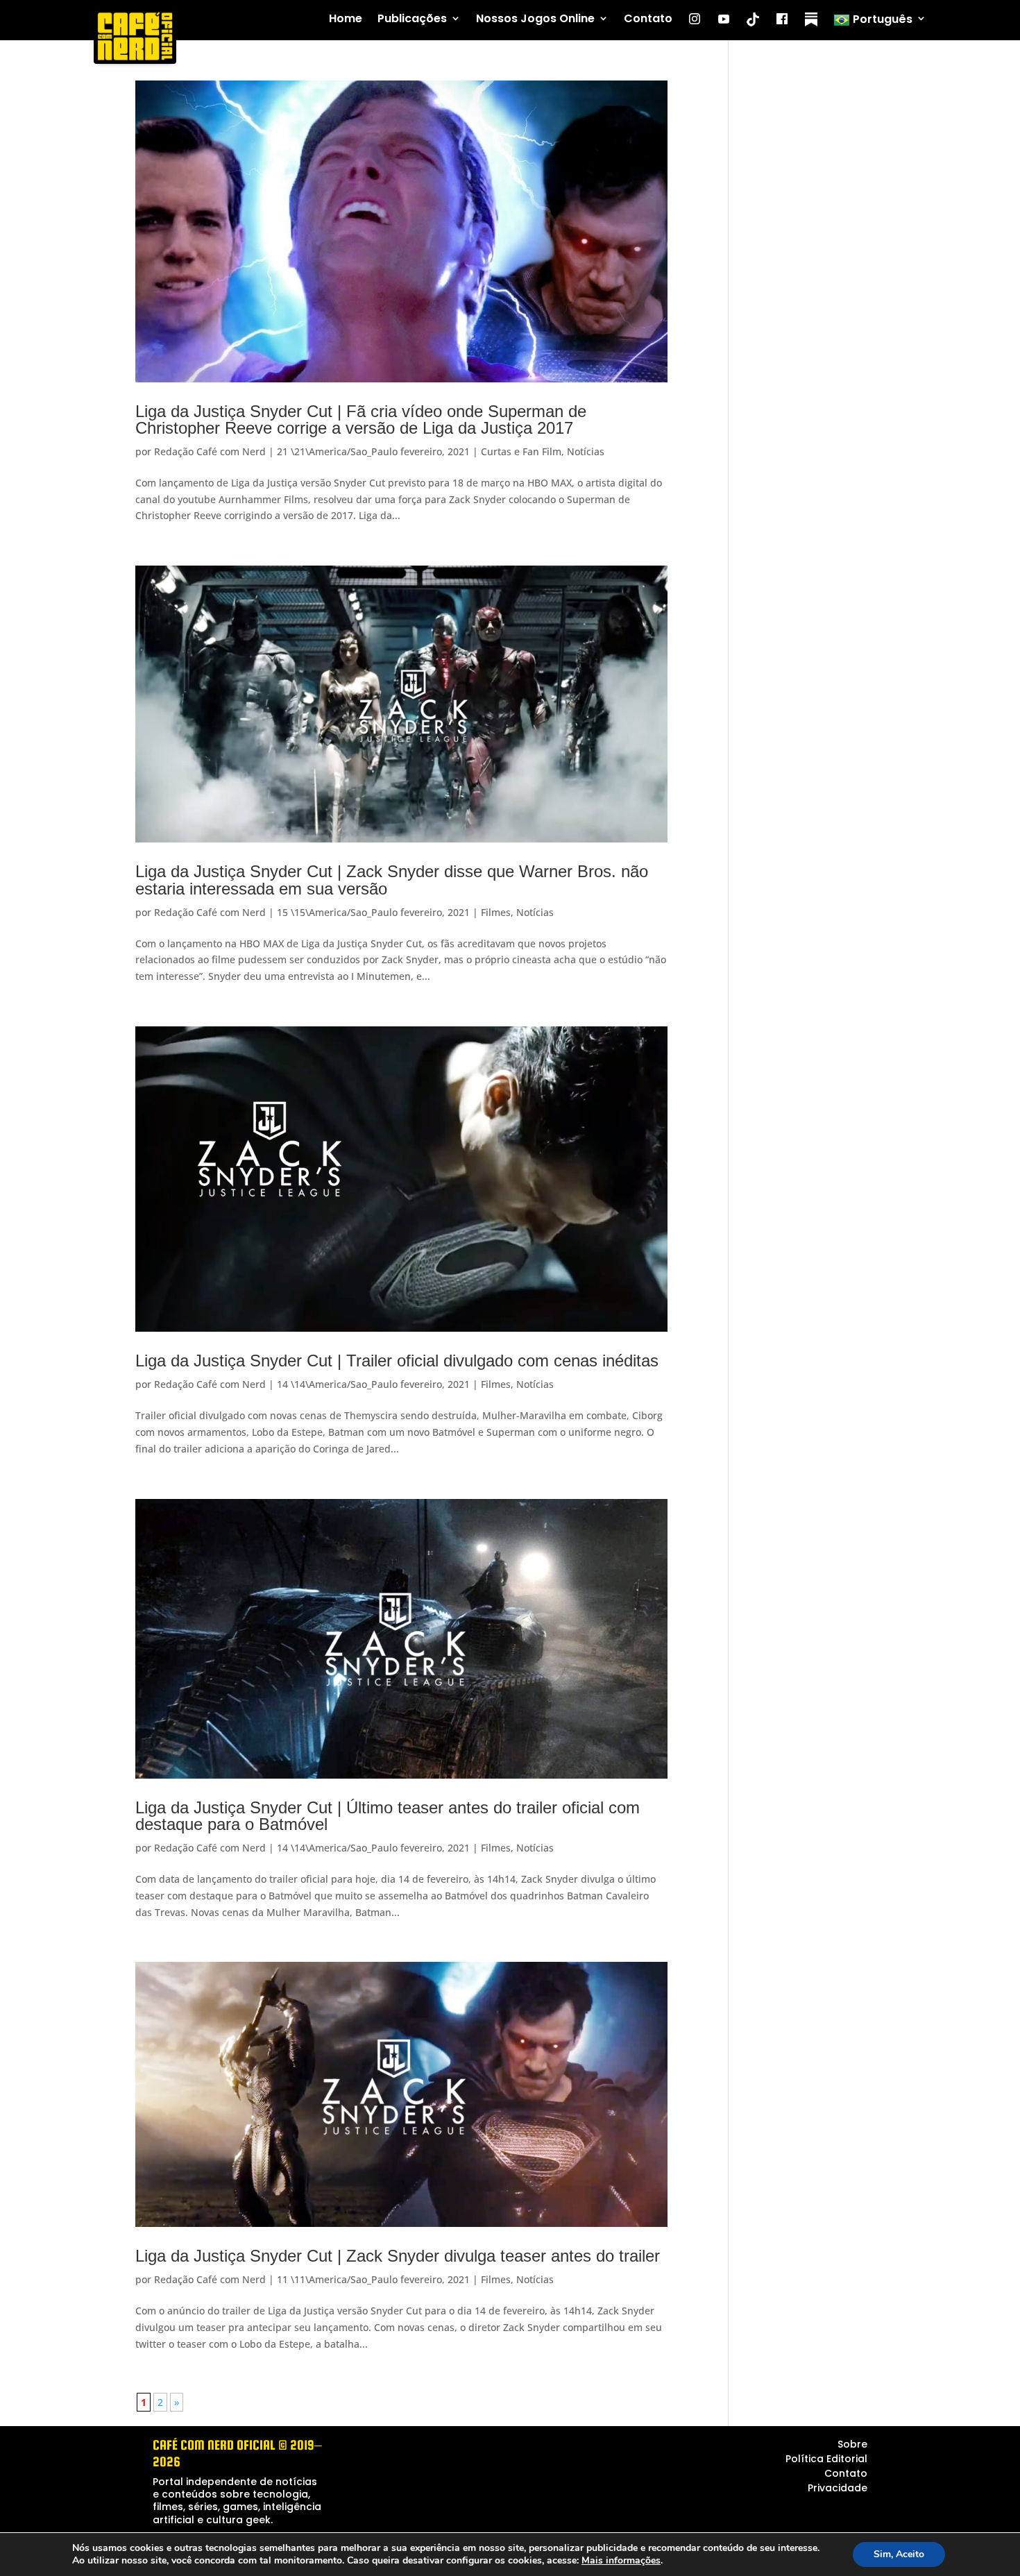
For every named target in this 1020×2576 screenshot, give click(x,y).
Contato (648, 19)
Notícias (586, 451)
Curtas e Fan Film (521, 451)
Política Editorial (826, 2459)
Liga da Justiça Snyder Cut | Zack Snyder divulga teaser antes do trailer (398, 2256)
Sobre (852, 2444)
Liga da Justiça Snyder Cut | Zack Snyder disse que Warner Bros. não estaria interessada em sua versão (392, 880)
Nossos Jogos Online (535, 19)
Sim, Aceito (899, 2554)
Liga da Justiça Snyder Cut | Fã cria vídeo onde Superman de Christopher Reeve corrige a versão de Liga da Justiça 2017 (361, 420)
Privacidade (838, 2488)
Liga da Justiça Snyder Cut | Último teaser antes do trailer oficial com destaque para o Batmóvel (388, 1816)
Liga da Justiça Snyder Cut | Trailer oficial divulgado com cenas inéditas (397, 1361)
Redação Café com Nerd (210, 451)
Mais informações (621, 2561)
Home (346, 19)
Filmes (496, 912)
